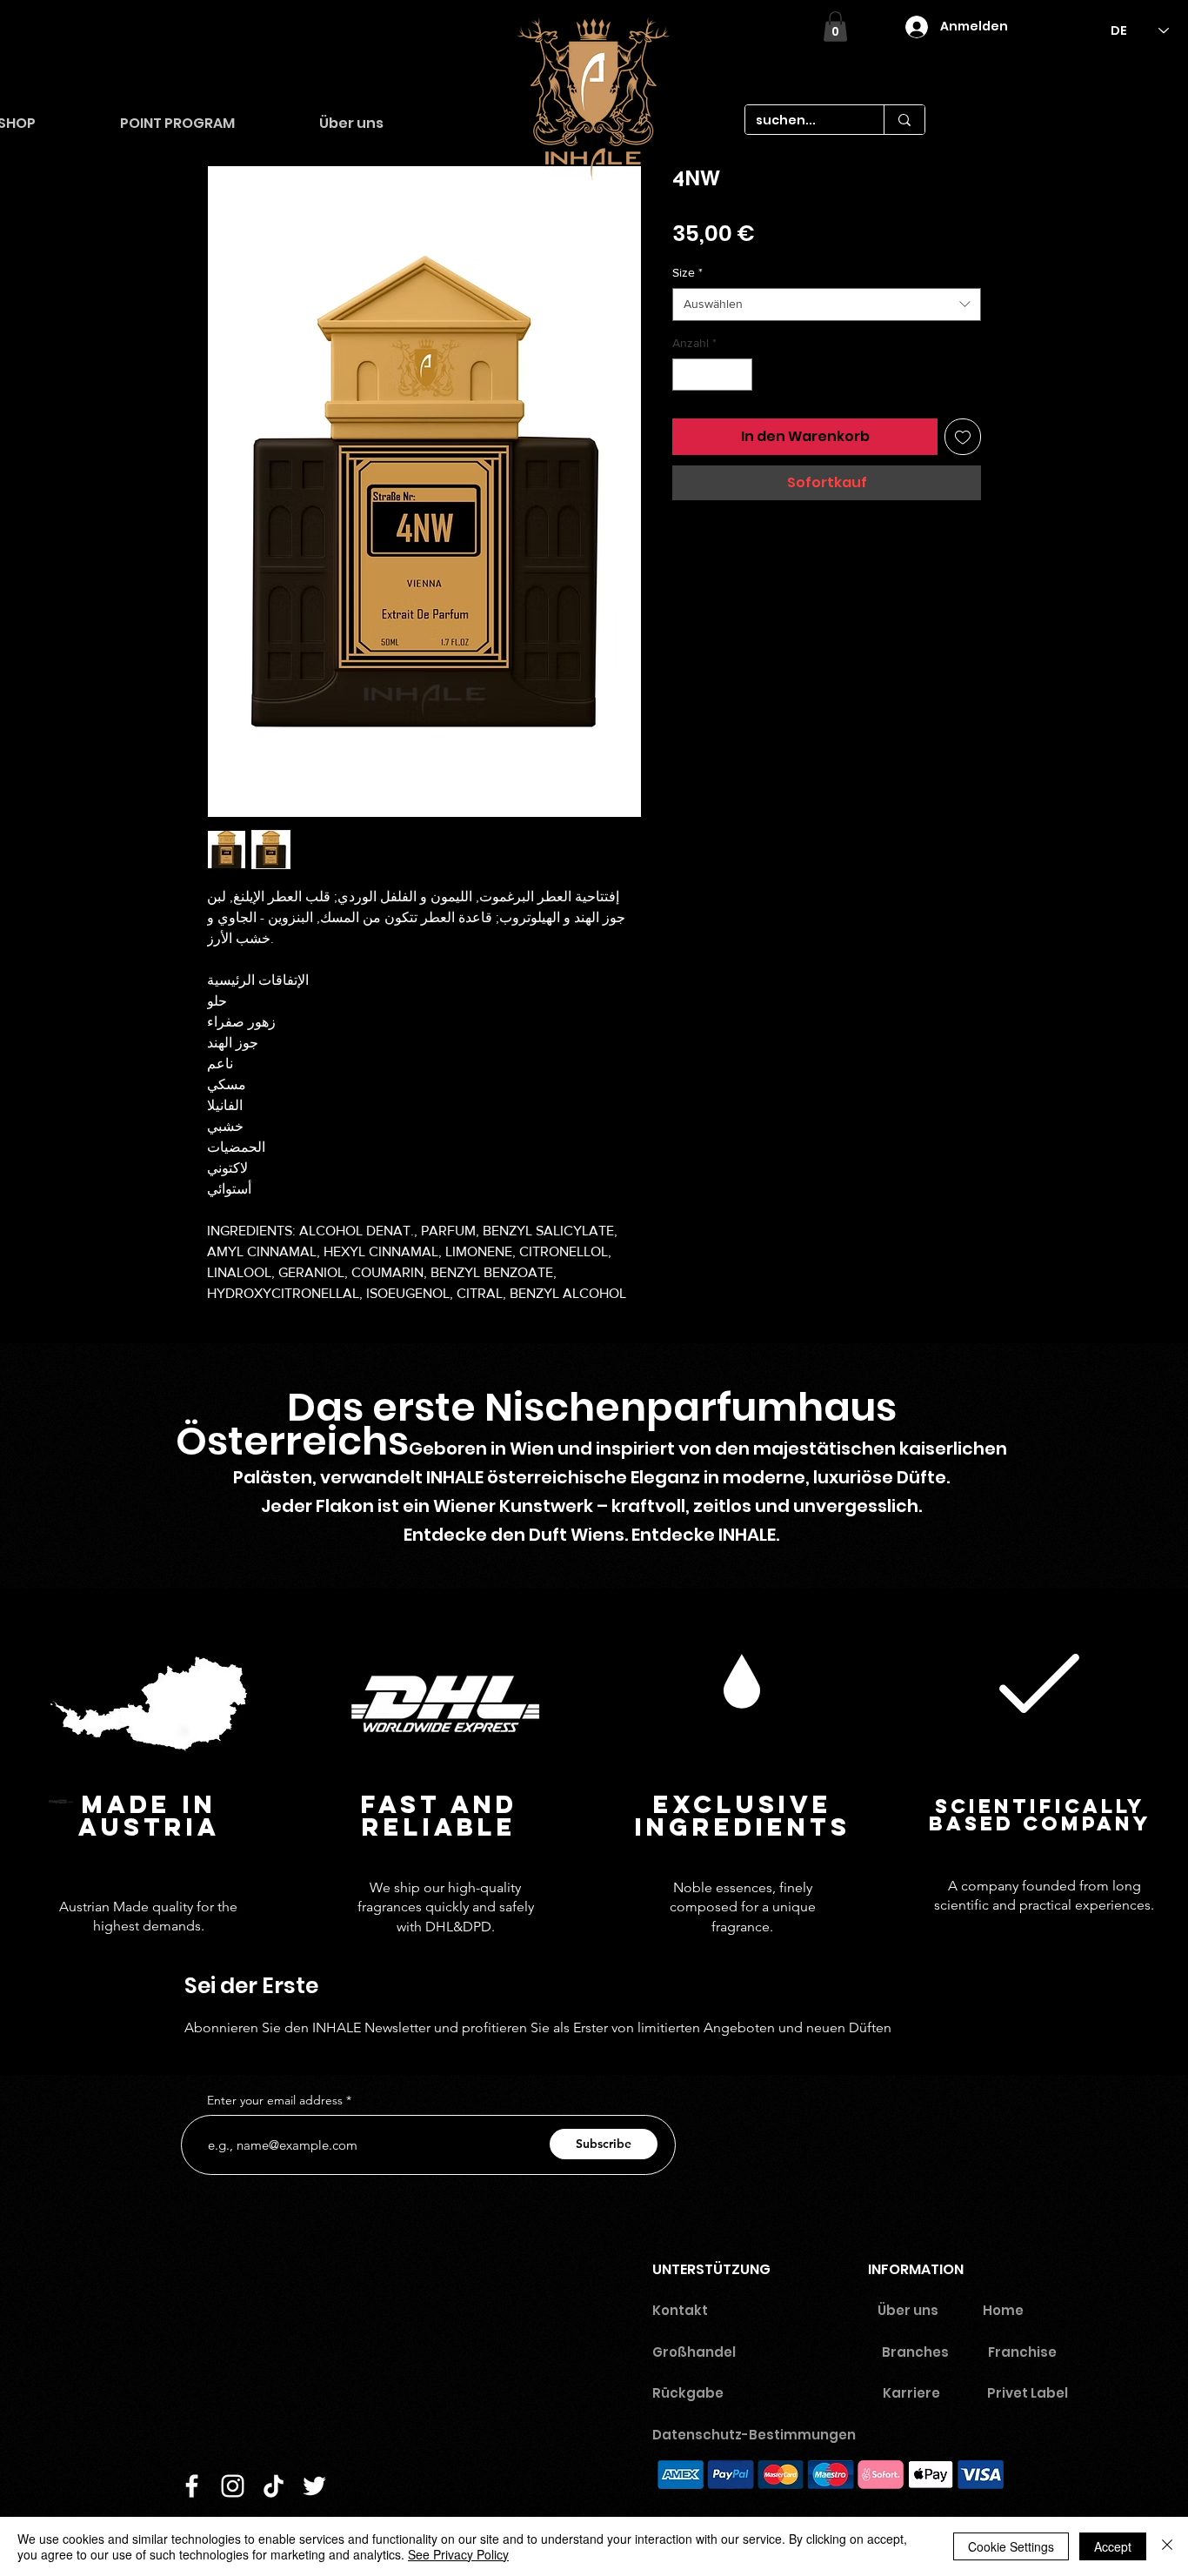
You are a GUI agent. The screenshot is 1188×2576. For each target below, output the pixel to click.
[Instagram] (233, 2486)
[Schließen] (1167, 2546)
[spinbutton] (712, 375)
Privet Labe (1026, 2393)
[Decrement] (686, 375)
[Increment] (739, 375)
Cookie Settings (1011, 2546)
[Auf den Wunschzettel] (963, 437)
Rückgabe (688, 2393)
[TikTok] (274, 2486)
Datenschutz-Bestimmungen (761, 2435)
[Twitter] (314, 2486)
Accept (1113, 2546)
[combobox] (827, 304)
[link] (835, 27)
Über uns (908, 2310)
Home (1003, 2310)
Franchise (1022, 2352)
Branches (915, 2352)
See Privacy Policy (458, 2554)
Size (687, 272)
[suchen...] (904, 120)
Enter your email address (275, 2100)
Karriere (911, 2393)
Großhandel (694, 2352)
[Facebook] (192, 2486)
